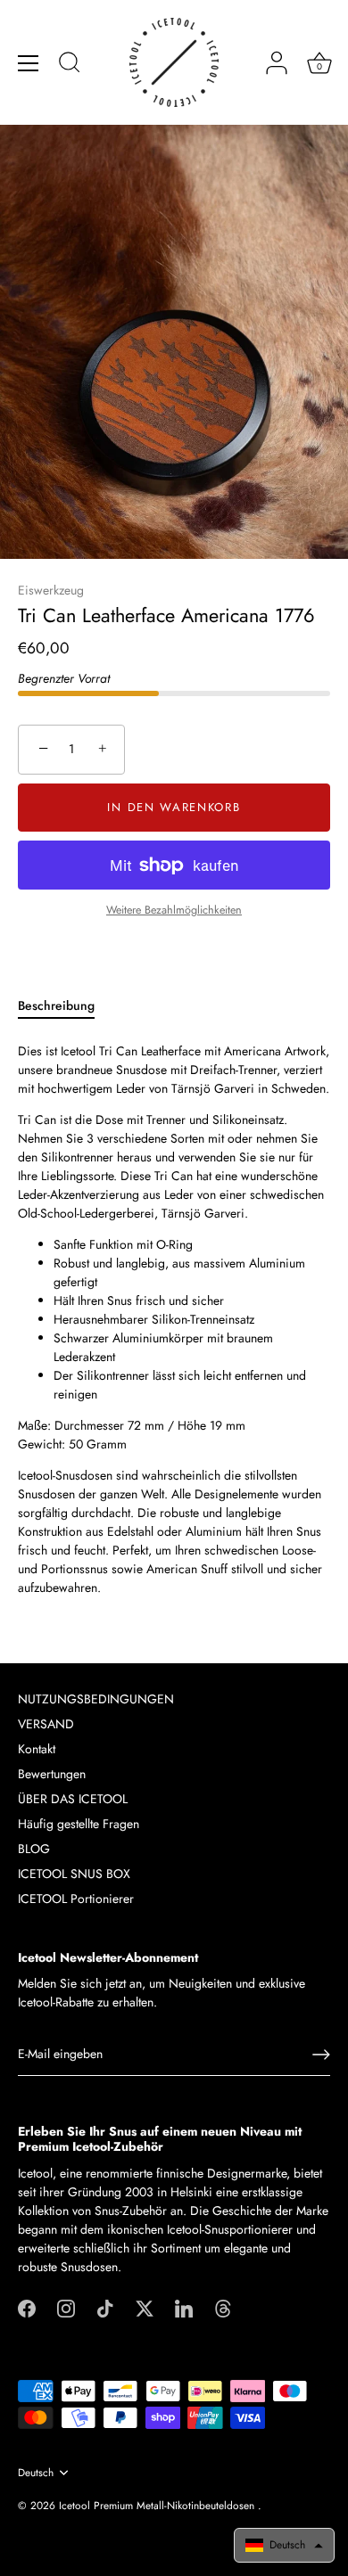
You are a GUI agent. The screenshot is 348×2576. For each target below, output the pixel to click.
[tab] (65, 1006)
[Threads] (223, 2307)
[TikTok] (105, 2307)
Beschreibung (56, 1005)
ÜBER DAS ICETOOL (73, 1799)
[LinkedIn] (184, 2307)
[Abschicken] (321, 2055)
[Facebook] (27, 2307)
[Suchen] (70, 65)
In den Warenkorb (174, 807)
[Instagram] (66, 2307)
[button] (284, 2545)
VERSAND (46, 1724)
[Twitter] (145, 2307)
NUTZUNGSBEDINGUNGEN (96, 1699)
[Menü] (29, 63)
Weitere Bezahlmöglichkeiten (174, 910)
